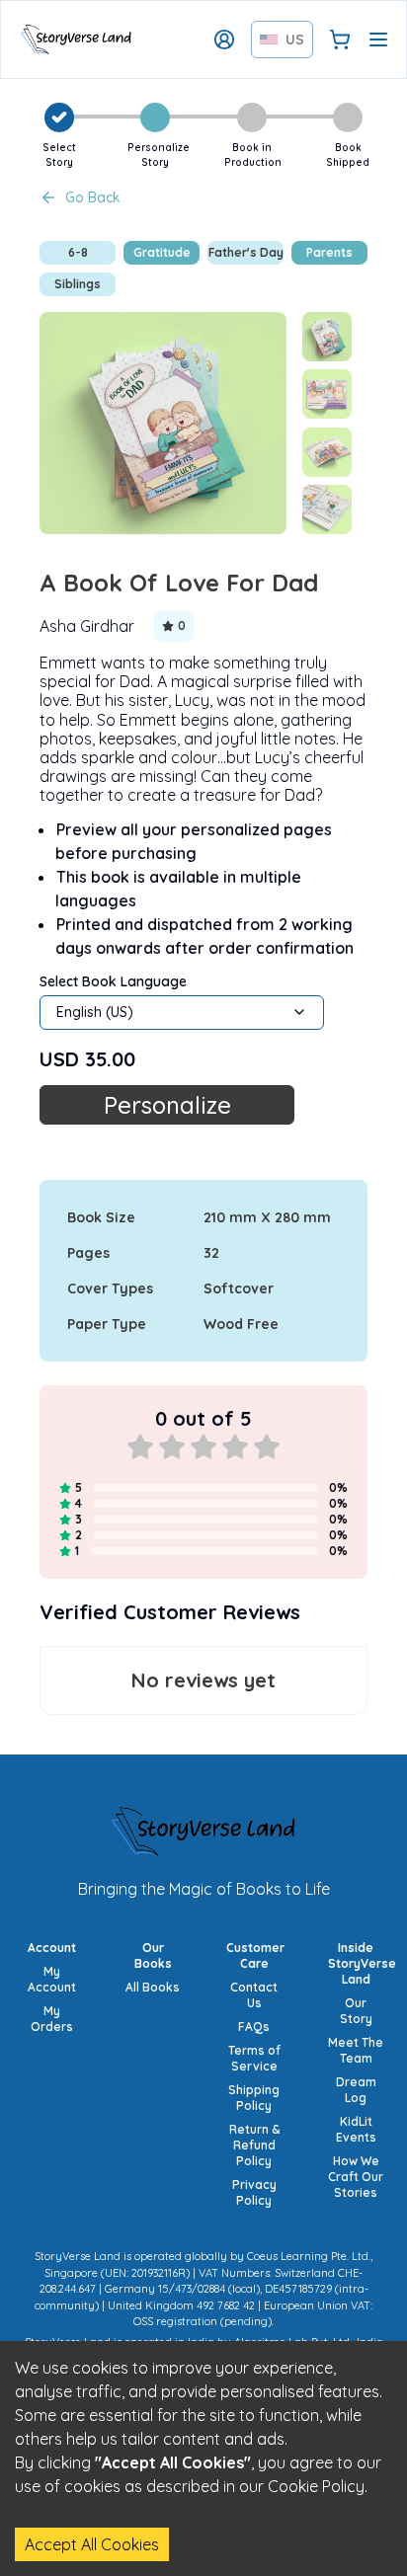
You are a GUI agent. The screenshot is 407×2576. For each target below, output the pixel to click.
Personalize (167, 1105)
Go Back (93, 197)
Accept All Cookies (92, 2544)
